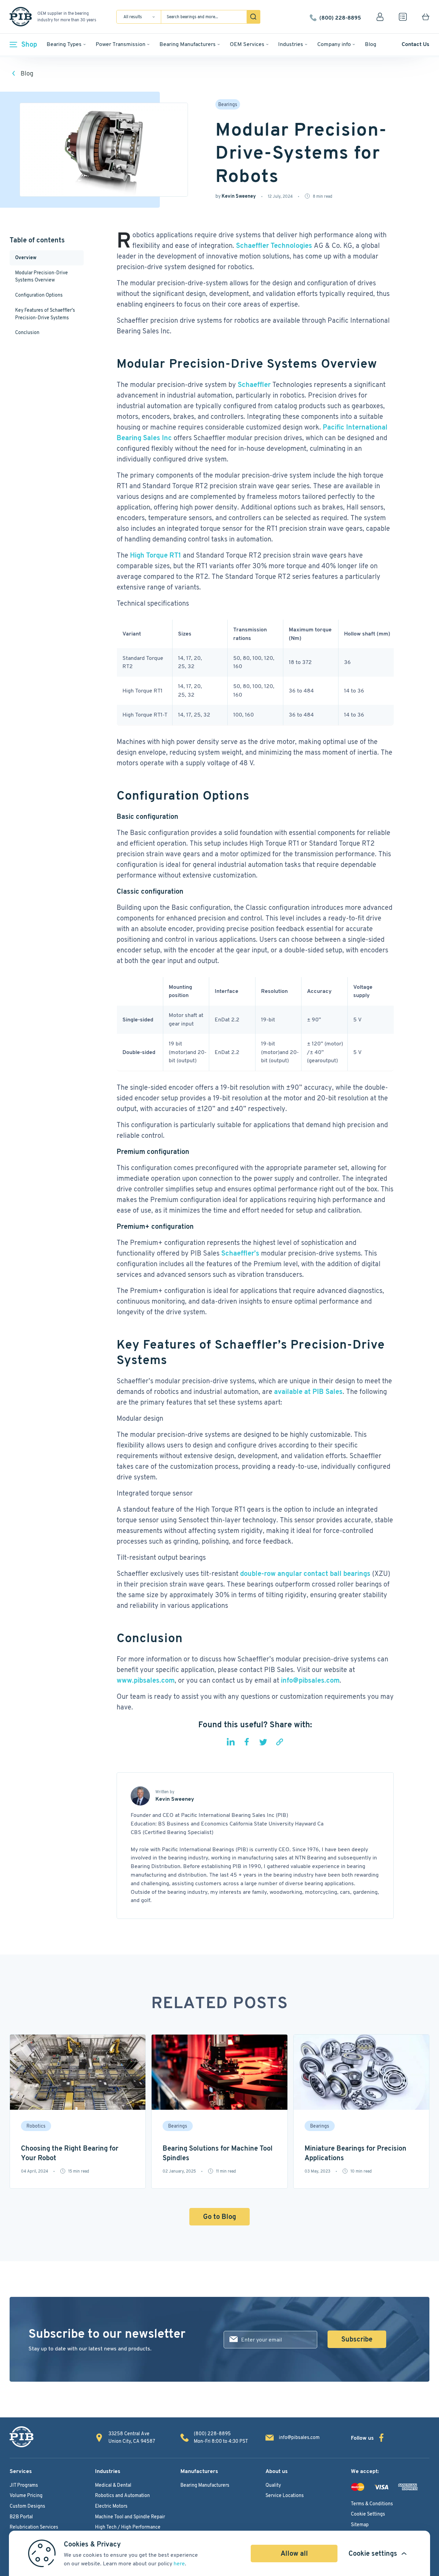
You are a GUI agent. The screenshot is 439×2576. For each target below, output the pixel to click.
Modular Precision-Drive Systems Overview (41, 276)
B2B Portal (21, 2517)
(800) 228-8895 (340, 17)
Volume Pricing (26, 2495)
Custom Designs (27, 2506)
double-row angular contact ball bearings (305, 1573)
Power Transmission (121, 44)
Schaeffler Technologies (274, 245)
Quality (273, 2485)
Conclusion (28, 332)
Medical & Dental (113, 2485)
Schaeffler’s (240, 1253)
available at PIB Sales (308, 1392)
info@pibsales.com (310, 1680)
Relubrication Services (34, 2527)
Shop (29, 44)
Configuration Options (39, 295)
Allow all (294, 2553)
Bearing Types (64, 44)
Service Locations (285, 2495)
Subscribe (357, 2339)
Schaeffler (254, 385)
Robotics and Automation (122, 2495)
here (179, 2563)
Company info (334, 44)
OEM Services (247, 44)
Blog (371, 44)
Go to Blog (219, 2217)
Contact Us (416, 44)
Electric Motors (111, 2506)
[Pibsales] (22, 2437)
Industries (291, 44)
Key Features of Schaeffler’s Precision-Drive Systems (45, 314)
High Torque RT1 (156, 555)
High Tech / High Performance (128, 2527)
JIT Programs (24, 2485)
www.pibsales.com (146, 1680)
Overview (26, 257)
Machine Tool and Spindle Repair (130, 2517)
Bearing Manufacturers (188, 44)
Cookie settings (373, 2553)
